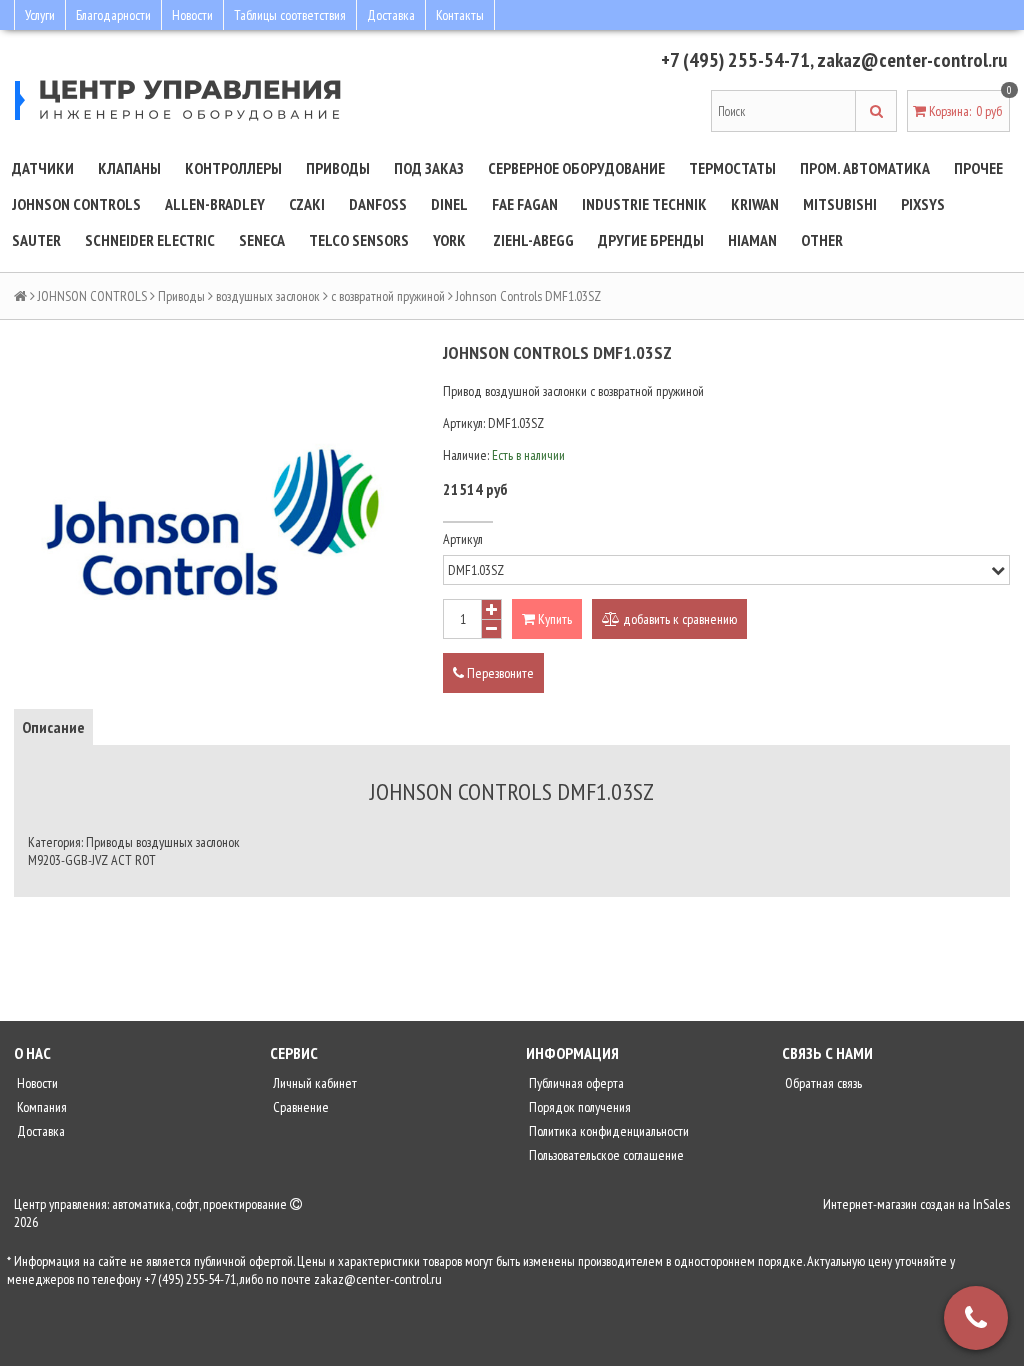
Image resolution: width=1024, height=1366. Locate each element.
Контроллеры (233, 168)
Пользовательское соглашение (605, 1155)
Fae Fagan (525, 204)
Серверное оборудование (576, 168)
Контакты (460, 15)
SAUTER (36, 240)
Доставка (391, 15)
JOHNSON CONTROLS (76, 204)
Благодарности (113, 15)
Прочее (978, 168)
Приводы (338, 168)
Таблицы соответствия (290, 15)
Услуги (40, 15)
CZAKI (307, 204)
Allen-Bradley (215, 204)
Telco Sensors (359, 240)
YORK (449, 240)
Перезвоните (499, 673)
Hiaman (752, 240)
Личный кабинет (313, 1083)
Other (822, 240)
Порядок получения (578, 1107)
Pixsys (923, 204)
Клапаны (129, 168)
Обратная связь (822, 1083)
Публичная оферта (575, 1083)
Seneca (262, 240)
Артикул (463, 539)
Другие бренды (651, 240)
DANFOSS (378, 204)
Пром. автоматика (865, 168)
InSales (991, 1204)
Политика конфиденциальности (607, 1131)
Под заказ (429, 168)
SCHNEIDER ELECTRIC (150, 240)
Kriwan (755, 204)
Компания (40, 1107)
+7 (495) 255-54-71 (735, 60)
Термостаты (732, 168)
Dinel (449, 204)
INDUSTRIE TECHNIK (644, 204)
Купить (553, 619)
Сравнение (299, 1107)
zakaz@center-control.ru (912, 60)
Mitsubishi (840, 204)
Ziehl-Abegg (533, 240)
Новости (192, 15)
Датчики (43, 168)
